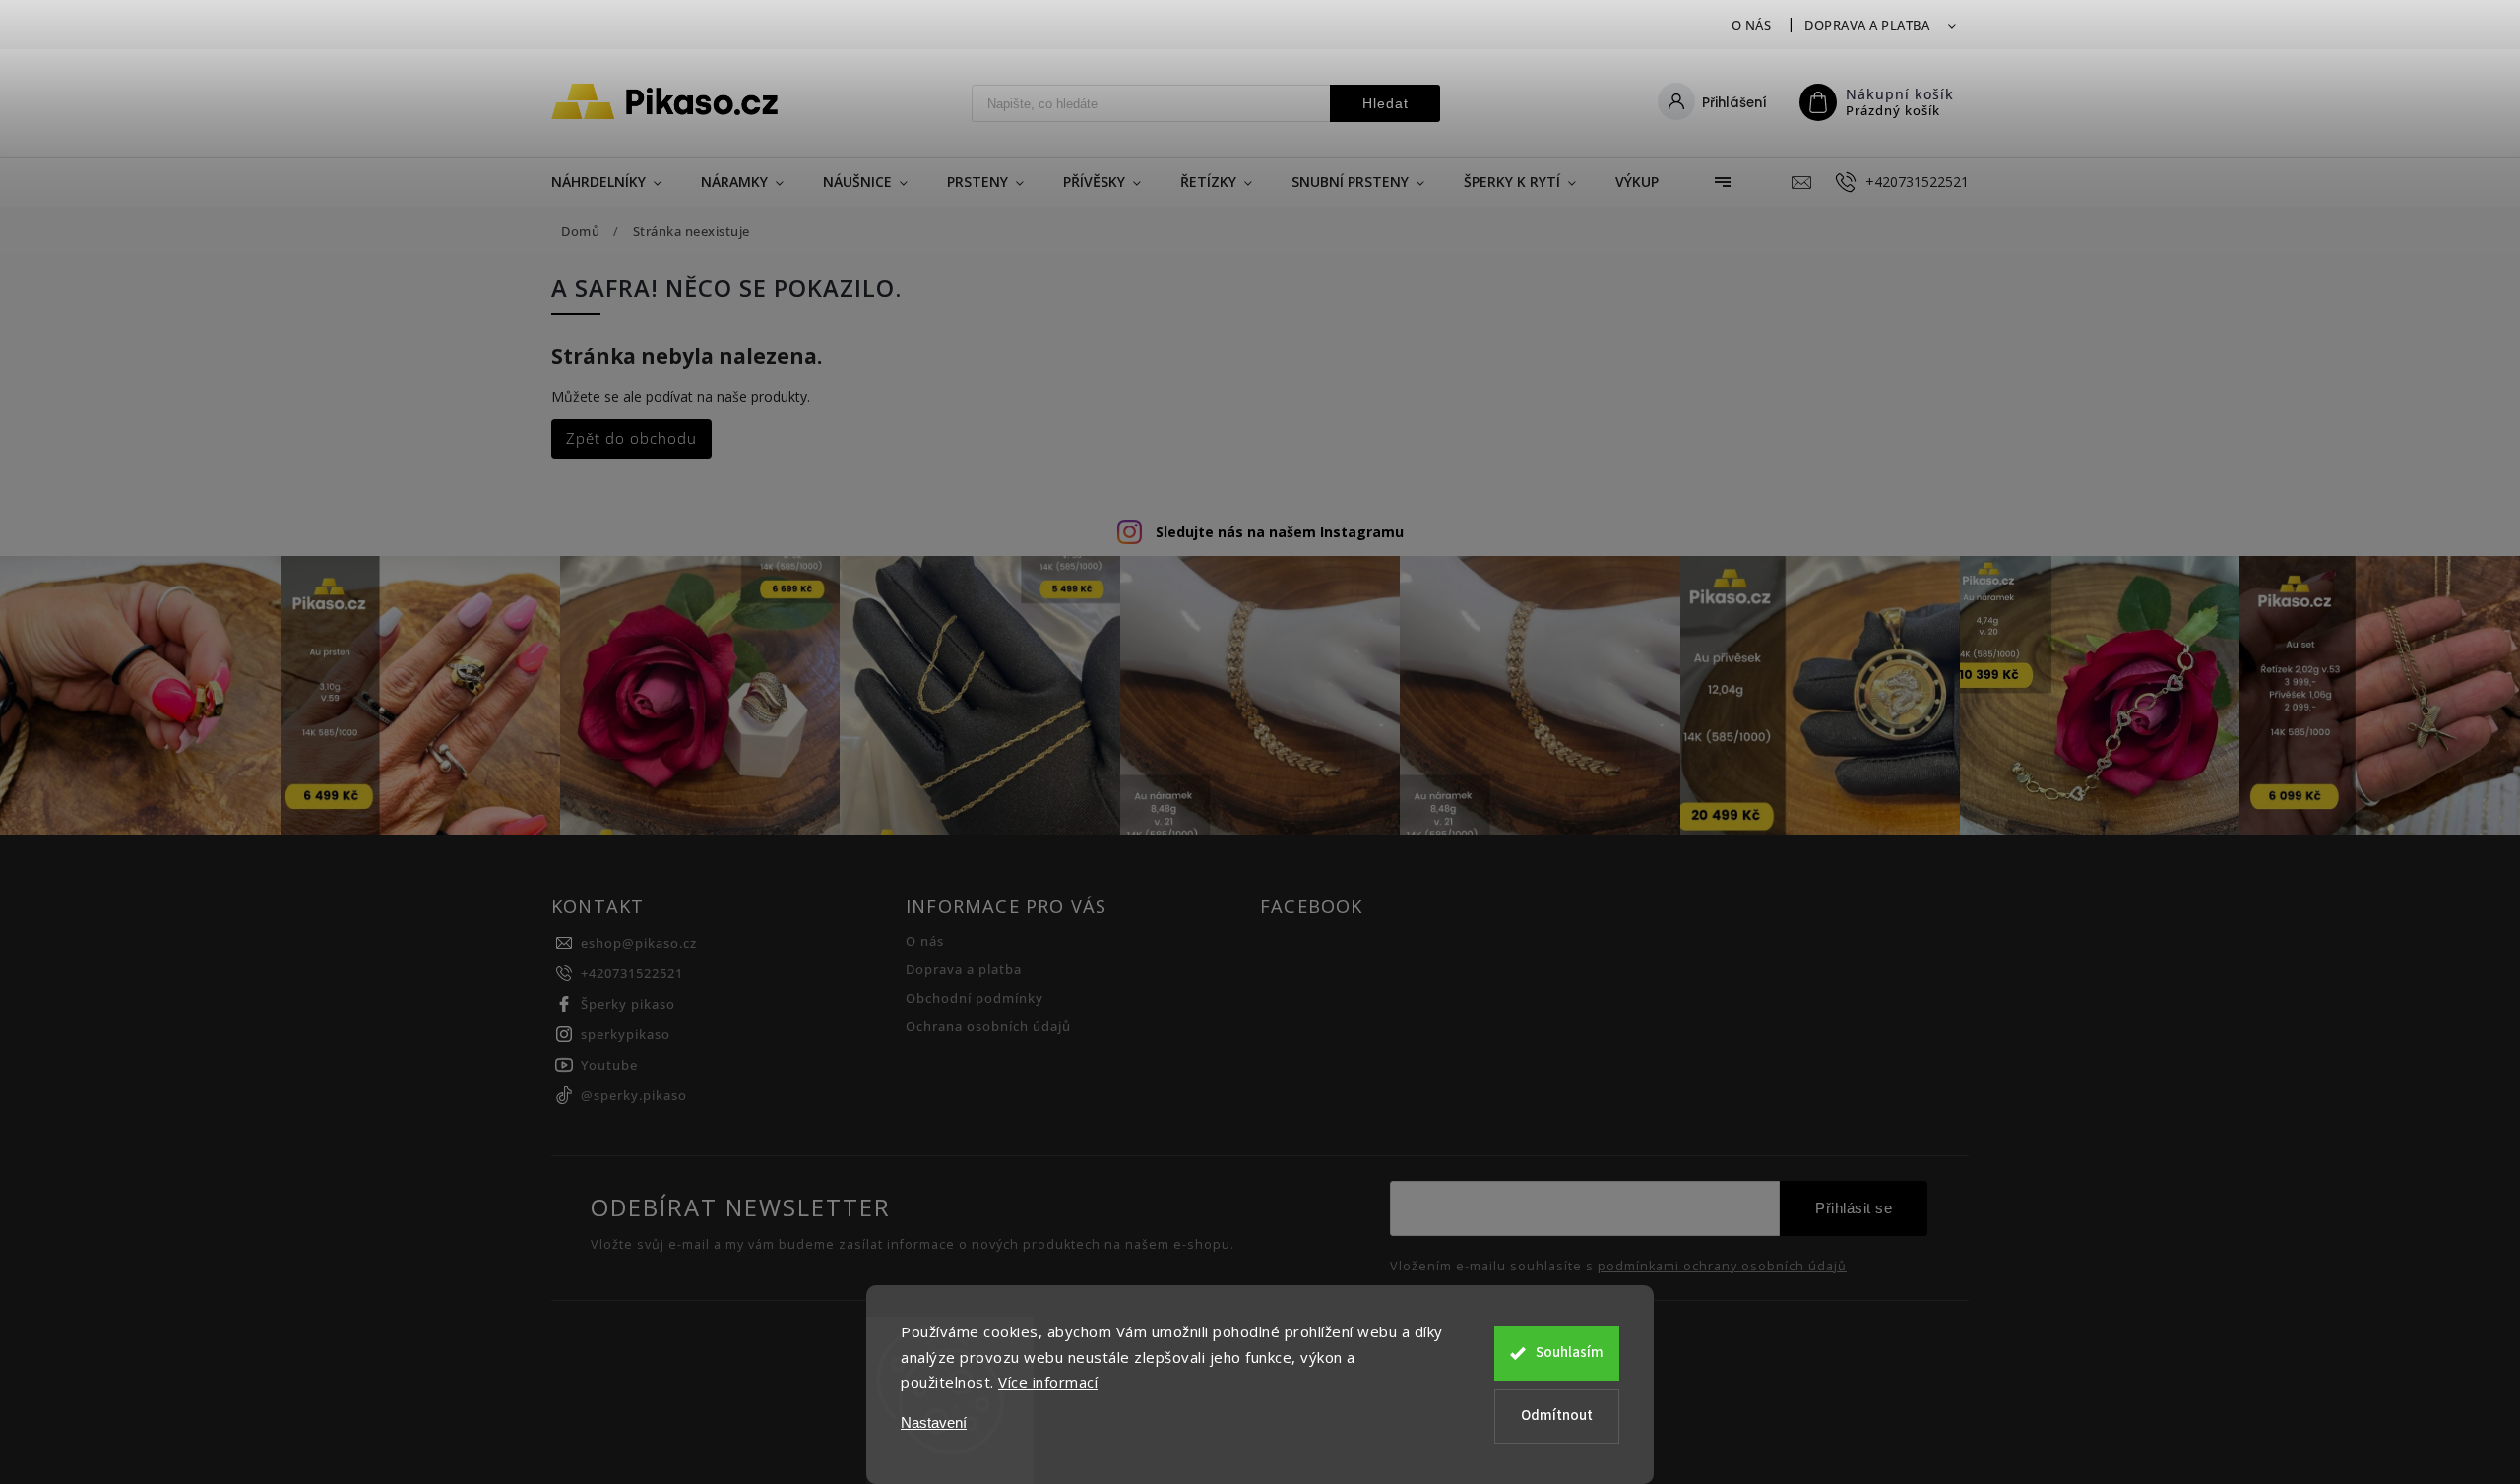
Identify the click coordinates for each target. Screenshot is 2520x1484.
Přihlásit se (1854, 1208)
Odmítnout (1557, 1416)
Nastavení (934, 1422)
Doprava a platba (1867, 25)
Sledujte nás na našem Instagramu (1280, 532)
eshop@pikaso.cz (639, 943)
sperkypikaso (626, 1035)
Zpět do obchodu (631, 438)
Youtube (609, 1065)
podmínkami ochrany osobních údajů (1722, 1267)
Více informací (1048, 1382)
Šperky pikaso (628, 1004)
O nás (1752, 25)
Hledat (1386, 103)
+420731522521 (632, 974)
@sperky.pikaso (634, 1096)
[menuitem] (616, 182)
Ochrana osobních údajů (988, 1027)
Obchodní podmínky (975, 998)
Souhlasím (1570, 1353)
